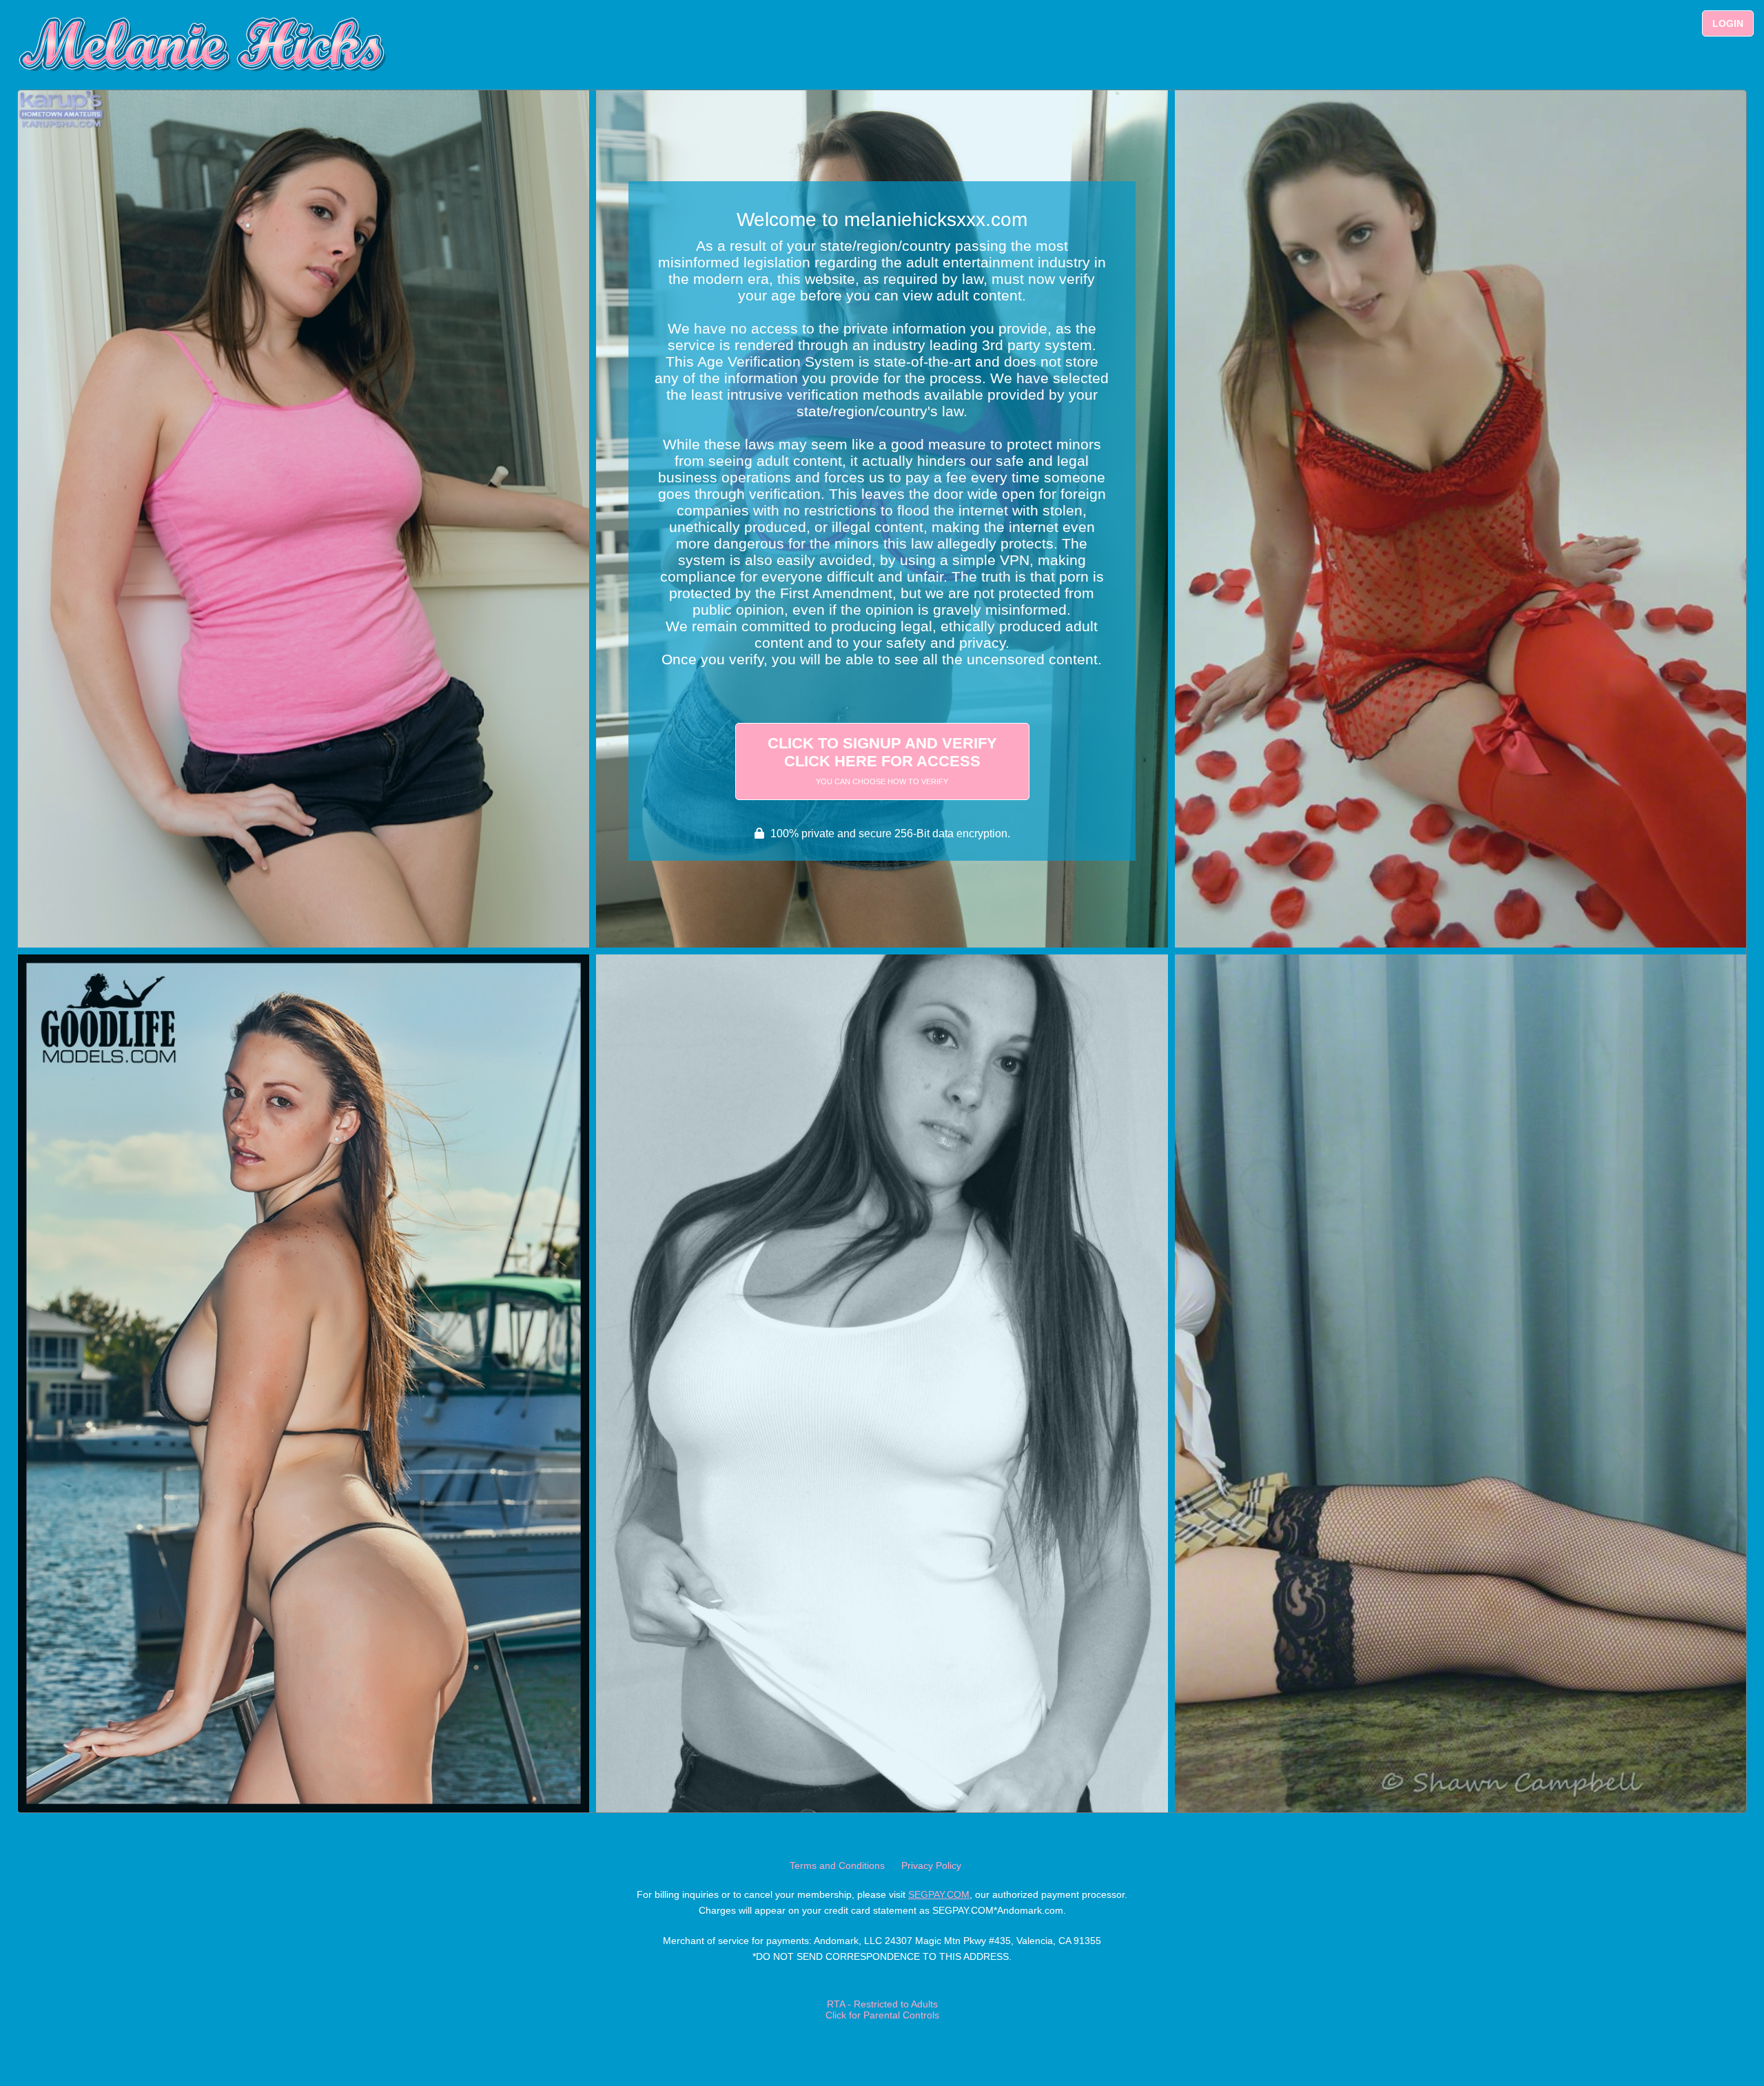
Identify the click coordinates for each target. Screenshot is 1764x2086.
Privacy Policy (931, 1865)
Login (1728, 23)
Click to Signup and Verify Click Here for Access (882, 760)
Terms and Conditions (837, 1865)
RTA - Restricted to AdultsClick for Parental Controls (882, 2010)
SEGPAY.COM (939, 1894)
